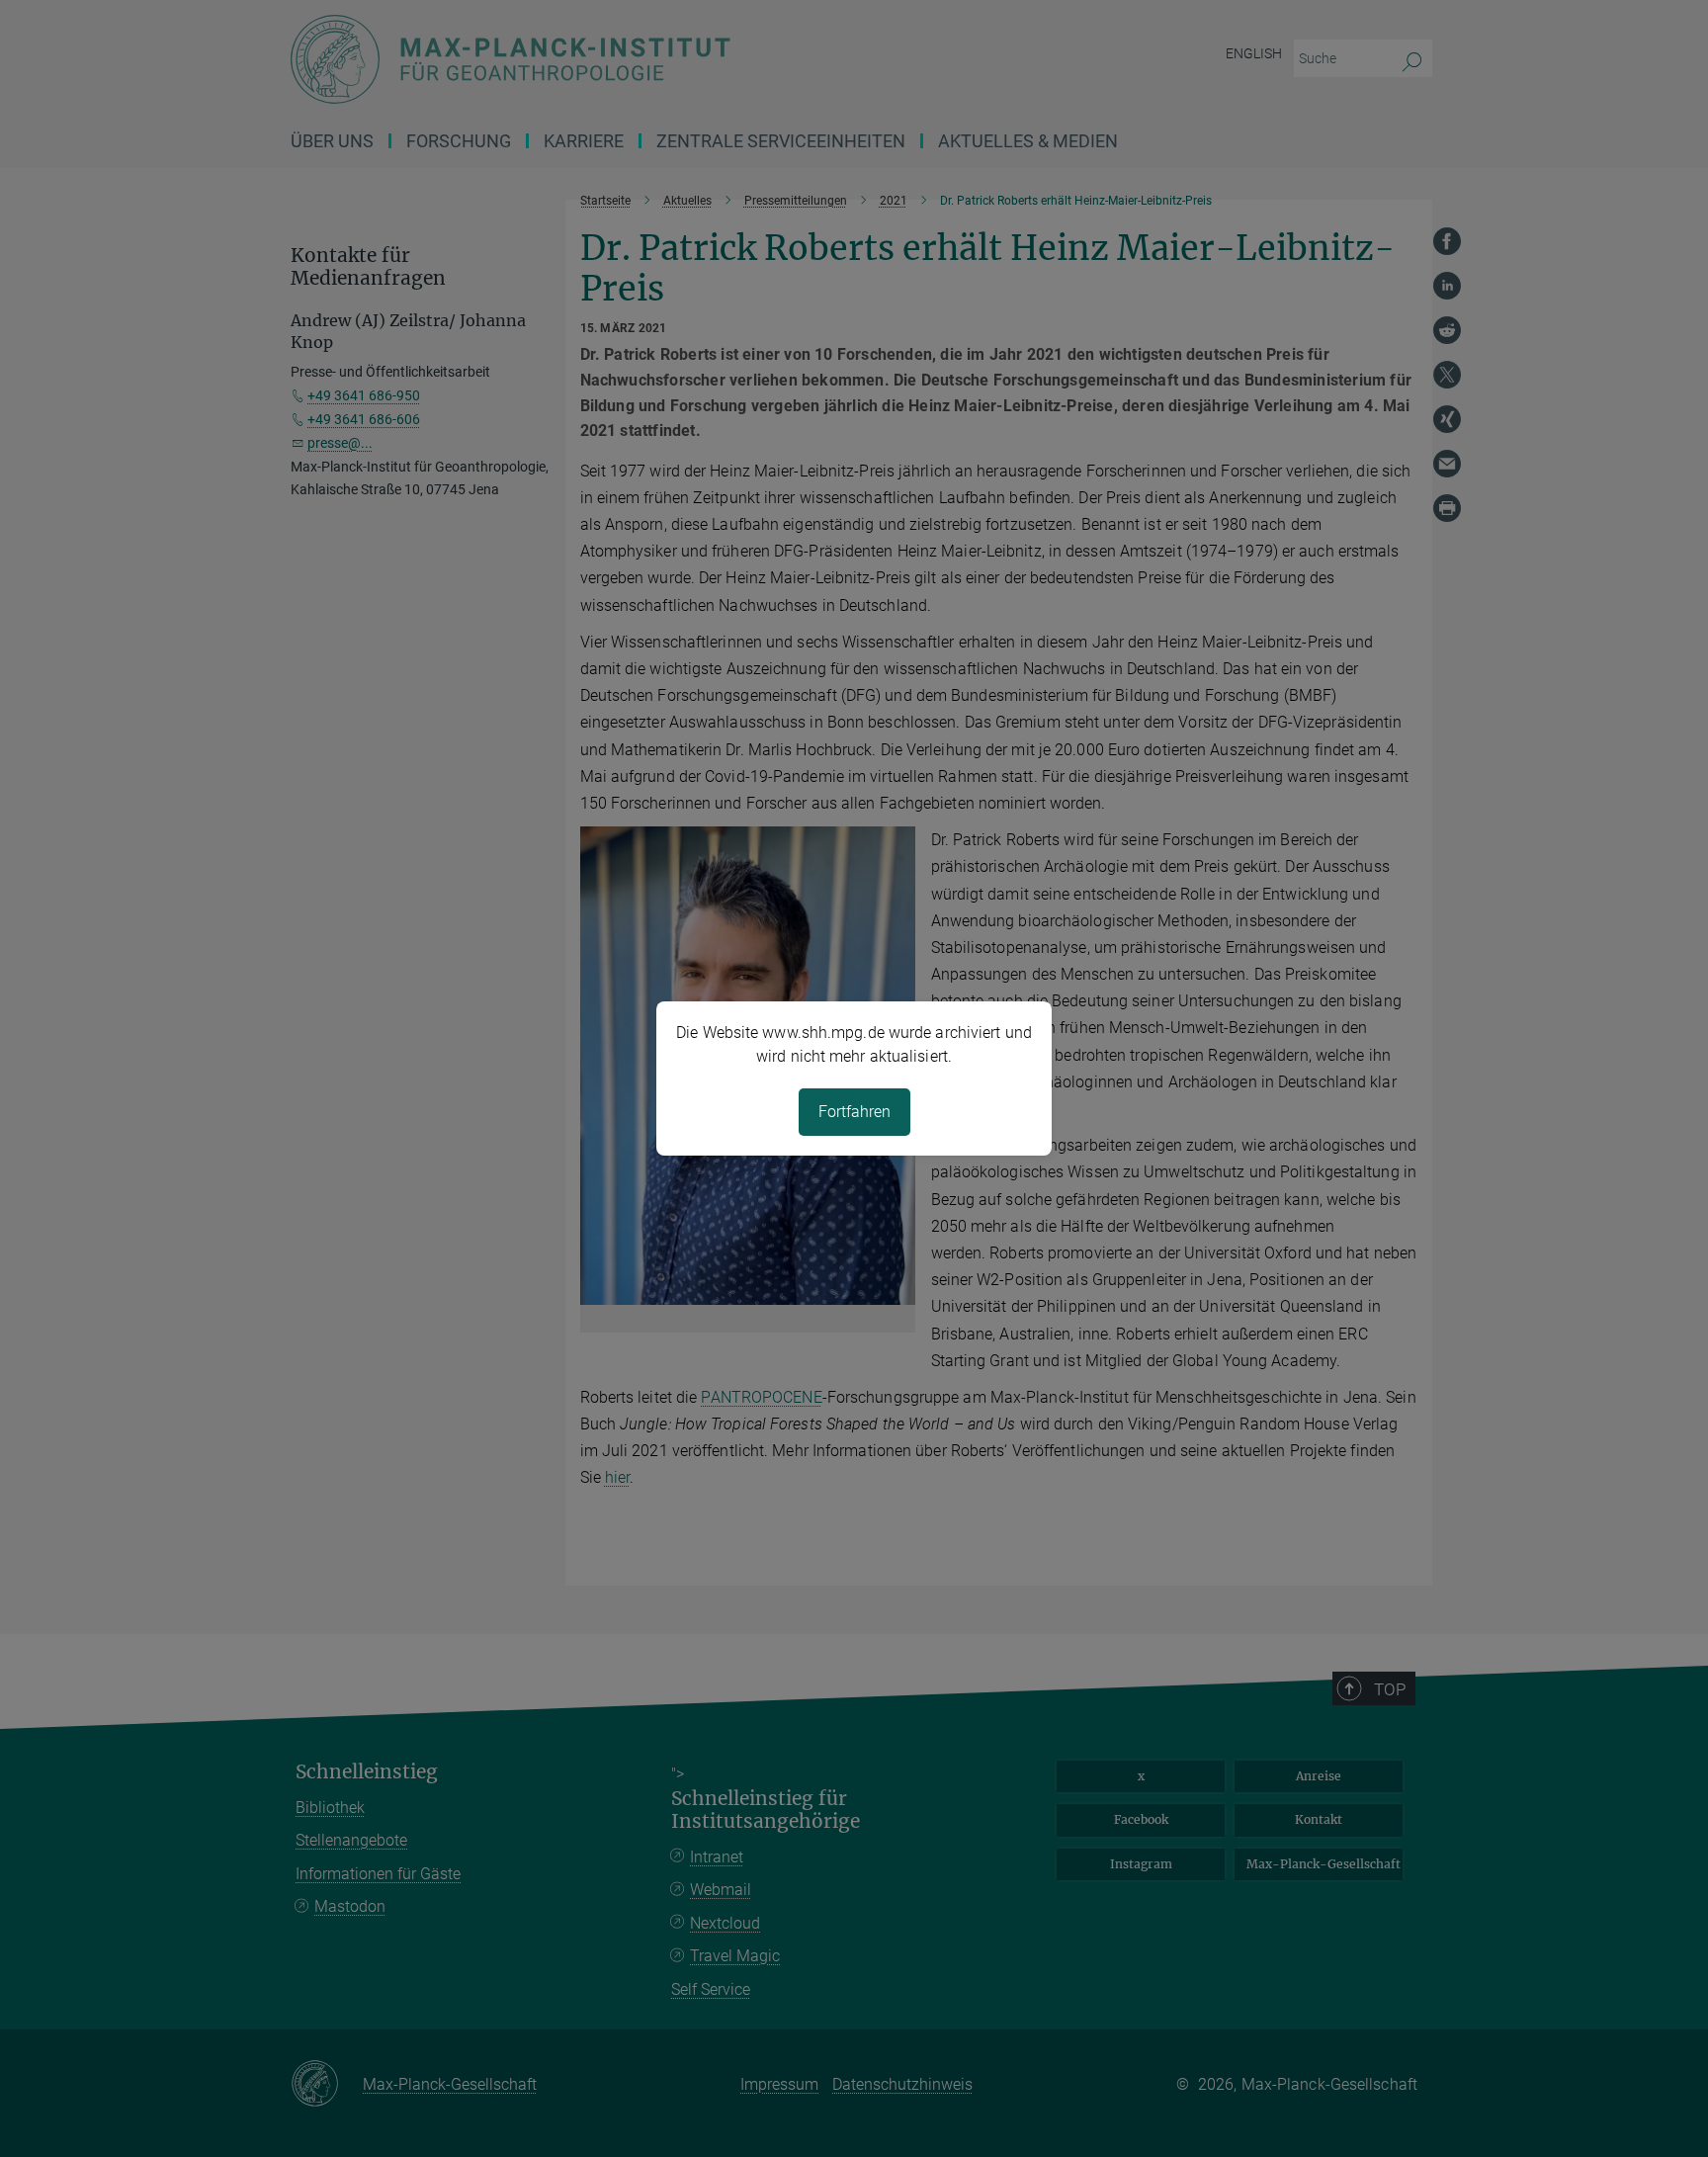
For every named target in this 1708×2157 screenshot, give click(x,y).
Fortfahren (854, 1112)
